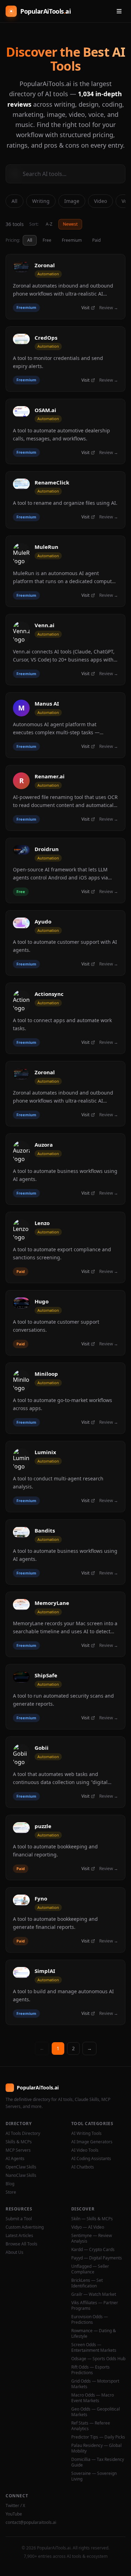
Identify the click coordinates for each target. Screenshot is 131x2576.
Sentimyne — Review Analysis (92, 2238)
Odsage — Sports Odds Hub (98, 2359)
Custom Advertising (25, 2227)
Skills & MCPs (19, 2142)
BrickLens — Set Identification (87, 2283)
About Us (14, 2252)
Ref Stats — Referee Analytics (91, 2426)
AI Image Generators (92, 2142)
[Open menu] (119, 11)
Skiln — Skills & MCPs (92, 2219)
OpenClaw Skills (21, 2167)
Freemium (72, 240)
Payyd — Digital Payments (97, 2258)
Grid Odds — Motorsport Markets (95, 2384)
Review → (109, 308)
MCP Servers (18, 2150)
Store (11, 2192)
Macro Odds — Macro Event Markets (93, 2398)
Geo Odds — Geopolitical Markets (96, 2412)
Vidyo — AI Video (88, 2227)
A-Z (49, 224)
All (14, 201)
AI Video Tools (85, 2150)
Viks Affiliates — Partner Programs (95, 2306)
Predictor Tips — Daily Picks (98, 2437)
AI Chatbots (83, 2167)
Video (100, 201)
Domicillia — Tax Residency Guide (98, 2462)
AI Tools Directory (23, 2133)
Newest (70, 224)
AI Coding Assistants (91, 2159)
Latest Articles (19, 2236)
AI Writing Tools (86, 2133)
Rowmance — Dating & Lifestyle (94, 2334)
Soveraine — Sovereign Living (94, 2476)
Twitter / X (15, 2506)
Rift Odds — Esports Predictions (90, 2370)
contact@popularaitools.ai (31, 2522)
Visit (85, 308)
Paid (96, 240)
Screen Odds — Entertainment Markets (94, 2348)
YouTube (14, 2514)
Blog (10, 2184)
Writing (41, 201)
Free (47, 240)
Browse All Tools (21, 2244)
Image (72, 201)
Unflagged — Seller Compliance (90, 2269)
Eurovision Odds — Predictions (90, 2320)
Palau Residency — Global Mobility (96, 2448)
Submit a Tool (19, 2219)
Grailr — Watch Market (94, 2294)
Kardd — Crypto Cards (93, 2250)
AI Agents (15, 2159)
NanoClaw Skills (21, 2175)
